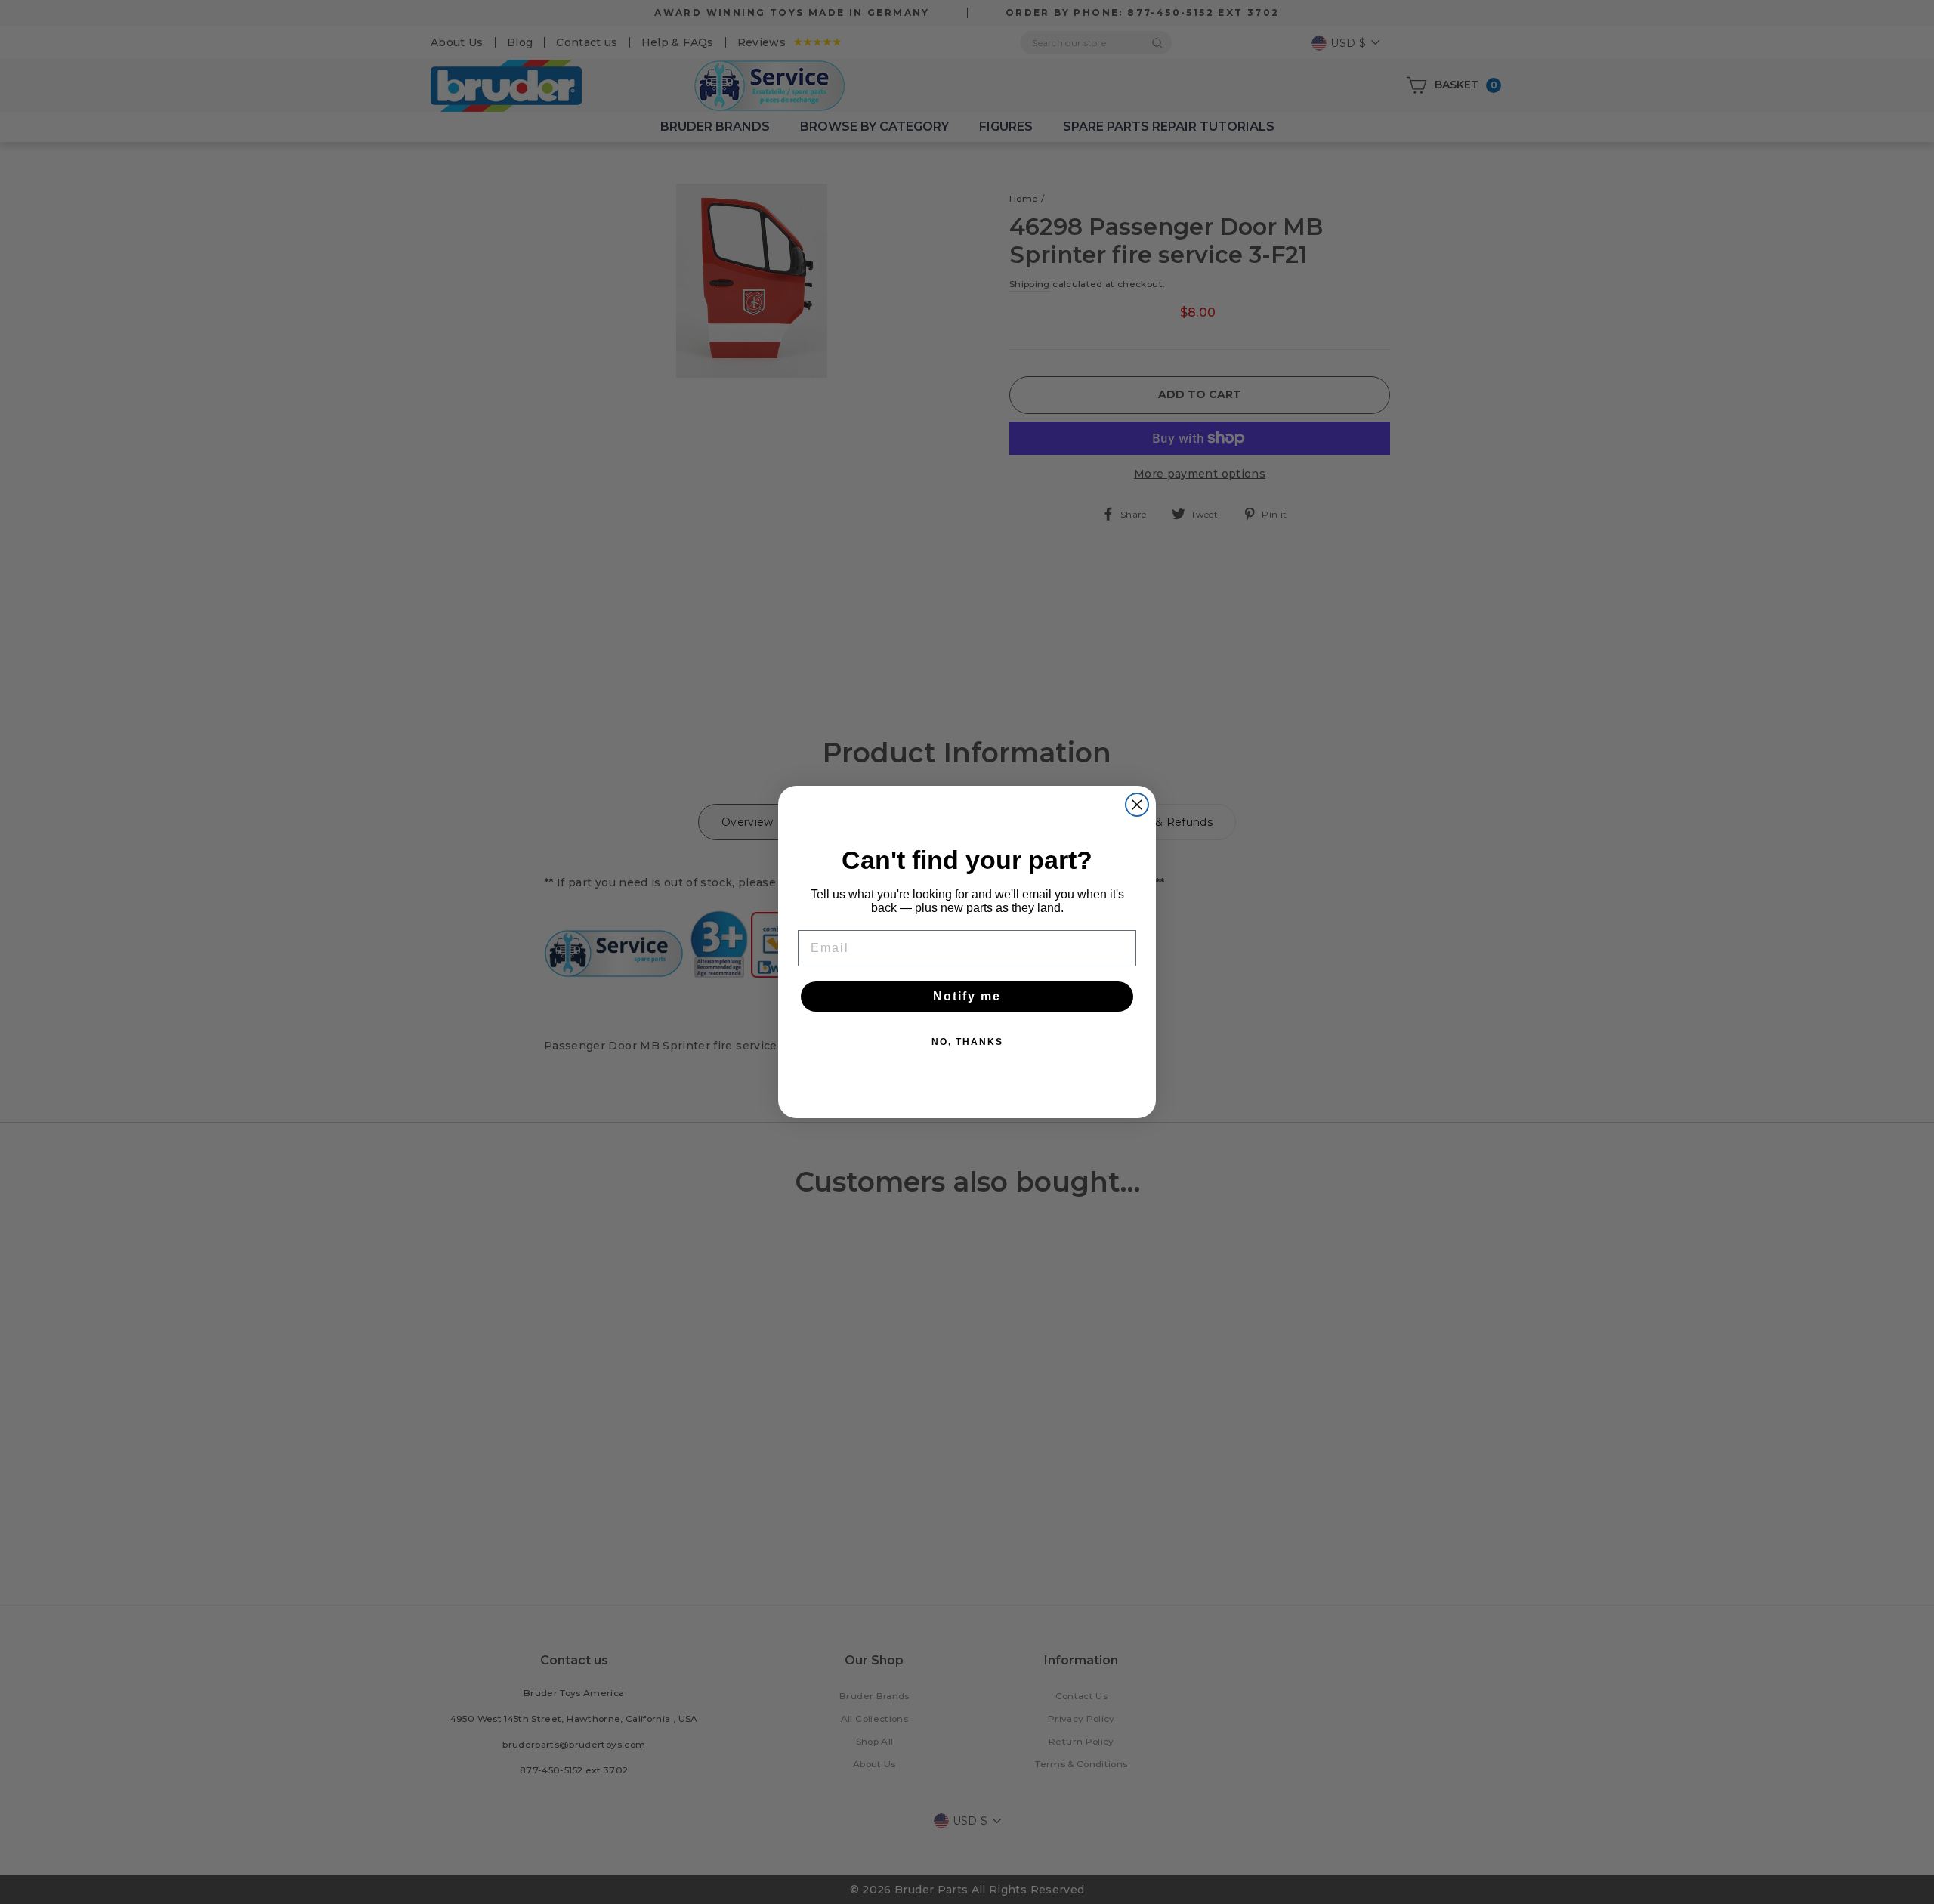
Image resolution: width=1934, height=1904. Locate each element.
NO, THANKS (967, 1042)
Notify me (967, 996)
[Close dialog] (1137, 805)
